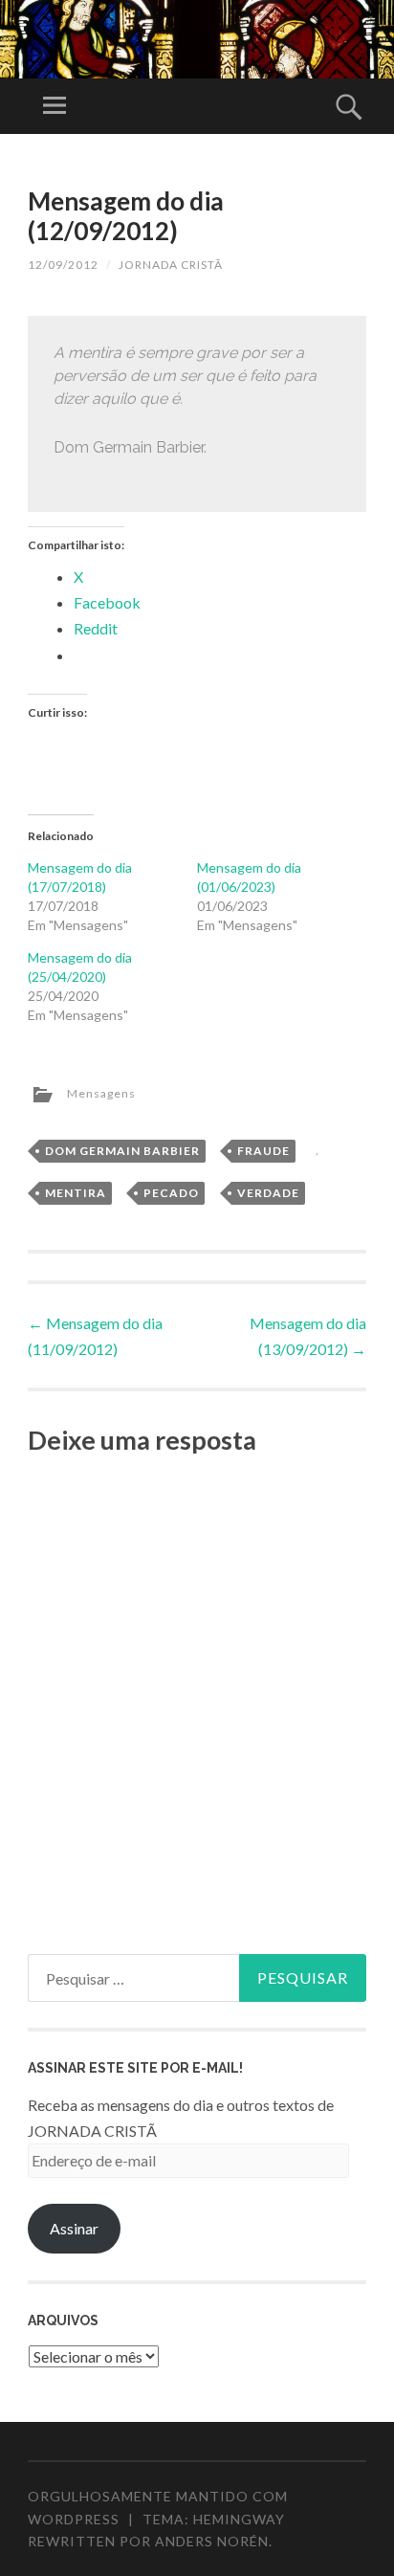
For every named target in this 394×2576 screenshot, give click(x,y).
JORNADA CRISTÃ (171, 265)
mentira (76, 1193)
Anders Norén (212, 2541)
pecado (171, 1193)
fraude (263, 1151)
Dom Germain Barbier (122, 1151)
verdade (268, 1193)
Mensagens (101, 1093)
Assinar (74, 2228)
